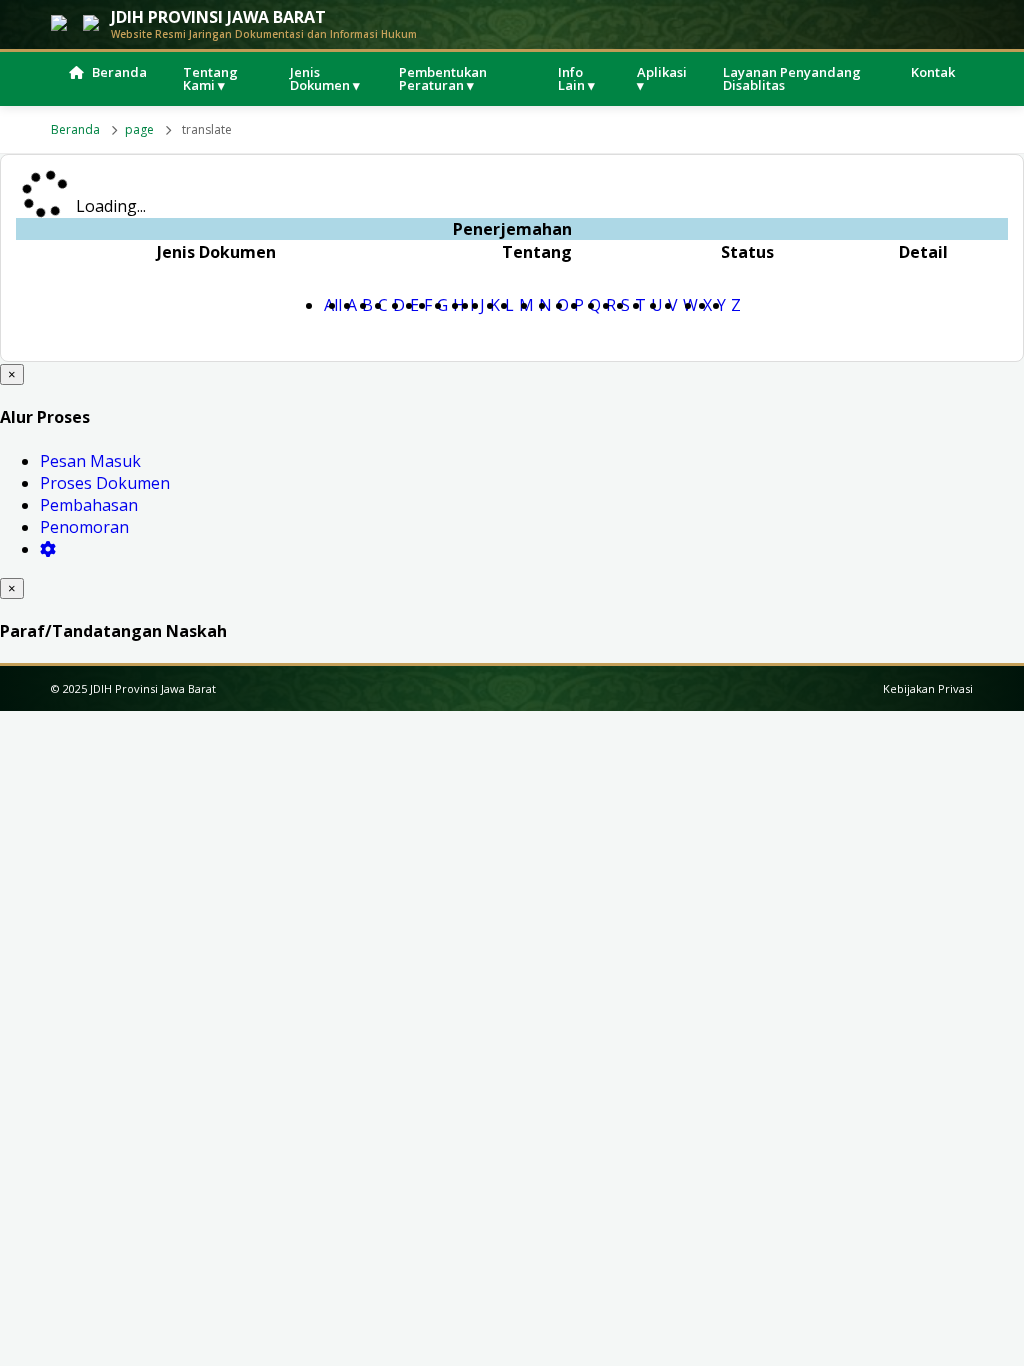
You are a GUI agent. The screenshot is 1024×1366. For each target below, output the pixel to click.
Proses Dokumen (105, 483)
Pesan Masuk (90, 461)
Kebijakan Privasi (928, 688)
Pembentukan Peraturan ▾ (443, 78)
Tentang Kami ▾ (210, 78)
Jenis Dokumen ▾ (325, 78)
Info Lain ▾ (576, 78)
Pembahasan (89, 505)
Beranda (119, 72)
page (139, 129)
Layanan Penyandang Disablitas (792, 78)
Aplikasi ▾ (662, 78)
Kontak (933, 72)
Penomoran (84, 527)
